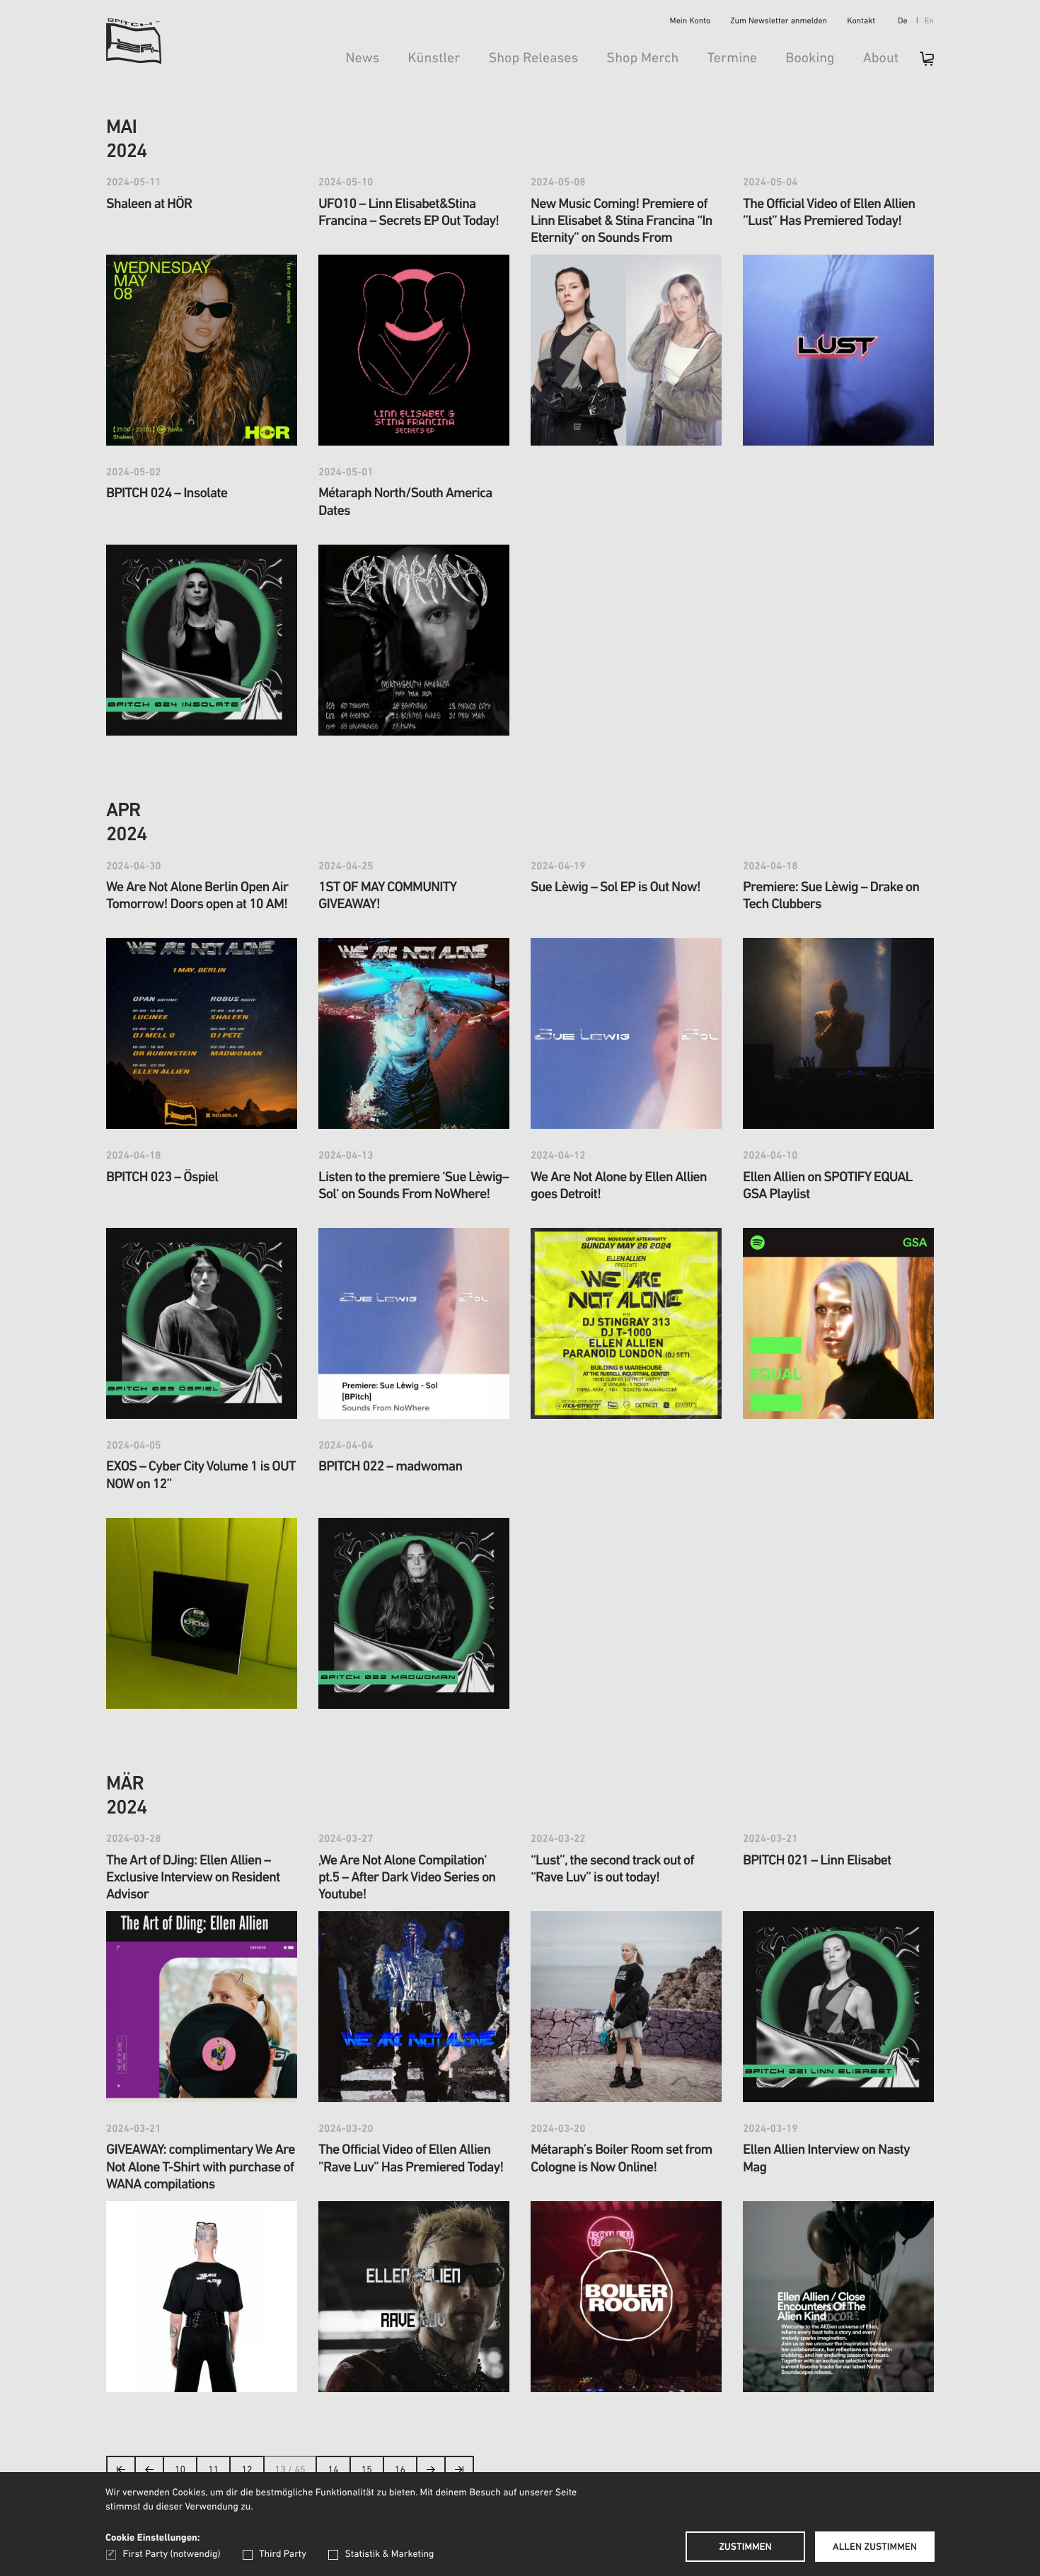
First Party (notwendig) (172, 2554)
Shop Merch (642, 59)
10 (180, 2470)
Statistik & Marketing (389, 2554)
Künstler (434, 59)
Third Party (283, 2554)
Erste (121, 2474)
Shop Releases (533, 59)
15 (367, 2470)
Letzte (459, 2474)
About (881, 59)
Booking (810, 59)
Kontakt (861, 22)
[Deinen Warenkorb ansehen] (920, 63)
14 (333, 2470)
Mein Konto (691, 22)
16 (400, 2470)
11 (213, 2470)
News (362, 59)
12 (247, 2470)
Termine (732, 59)
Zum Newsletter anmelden (779, 22)
